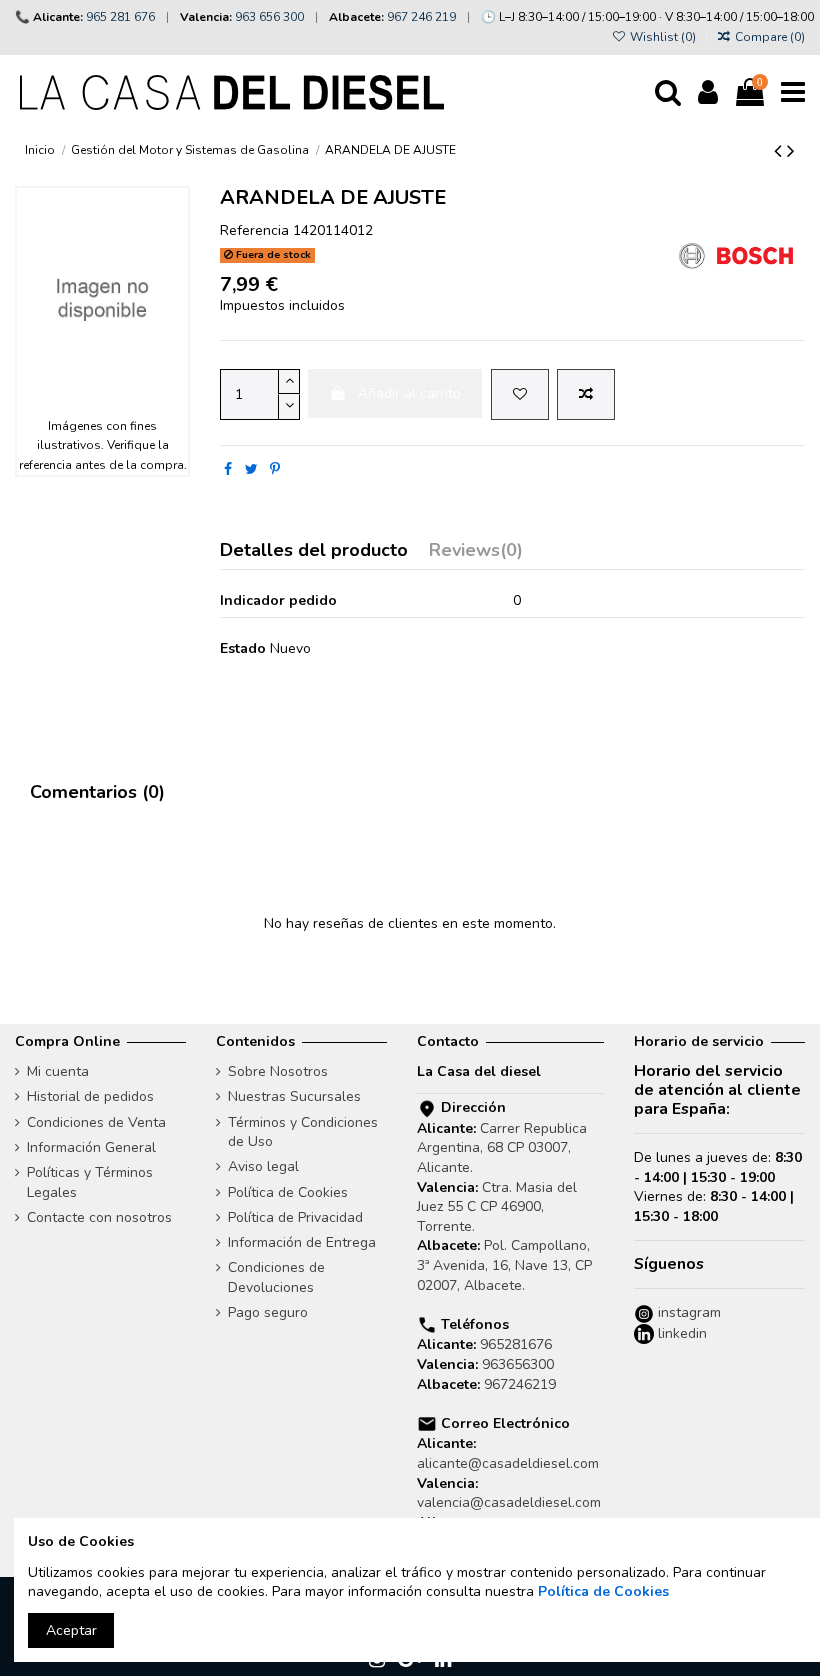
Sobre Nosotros (278, 1071)
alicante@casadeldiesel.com (508, 1463)
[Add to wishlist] (520, 394)
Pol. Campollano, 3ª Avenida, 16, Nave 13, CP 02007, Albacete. (504, 1265)
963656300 (518, 1364)
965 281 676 (120, 17)
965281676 (516, 1344)
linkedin (680, 1333)
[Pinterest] (275, 469)
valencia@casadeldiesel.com (509, 1502)
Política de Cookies (288, 1192)
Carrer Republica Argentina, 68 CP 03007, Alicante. (502, 1148)
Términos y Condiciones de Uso (303, 1132)
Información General (91, 1147)
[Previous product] (780, 151)
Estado (243, 648)
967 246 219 (421, 17)
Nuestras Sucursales (294, 1096)
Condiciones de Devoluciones (276, 1277)
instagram (687, 1312)
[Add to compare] (586, 394)
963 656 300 (269, 17)
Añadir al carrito (409, 393)
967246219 (520, 1384)
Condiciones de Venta (96, 1122)
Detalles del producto (314, 551)
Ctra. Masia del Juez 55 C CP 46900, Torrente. (497, 1207)
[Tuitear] (251, 469)
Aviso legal (263, 1166)
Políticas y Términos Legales (90, 1182)
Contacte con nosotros (99, 1217)
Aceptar (71, 1630)
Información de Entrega (302, 1242)
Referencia (254, 230)
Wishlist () (662, 37)
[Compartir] (228, 469)
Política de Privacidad (295, 1217)
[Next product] (791, 151)
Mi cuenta (58, 1071)
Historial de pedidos (90, 1096)
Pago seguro (268, 1312)
